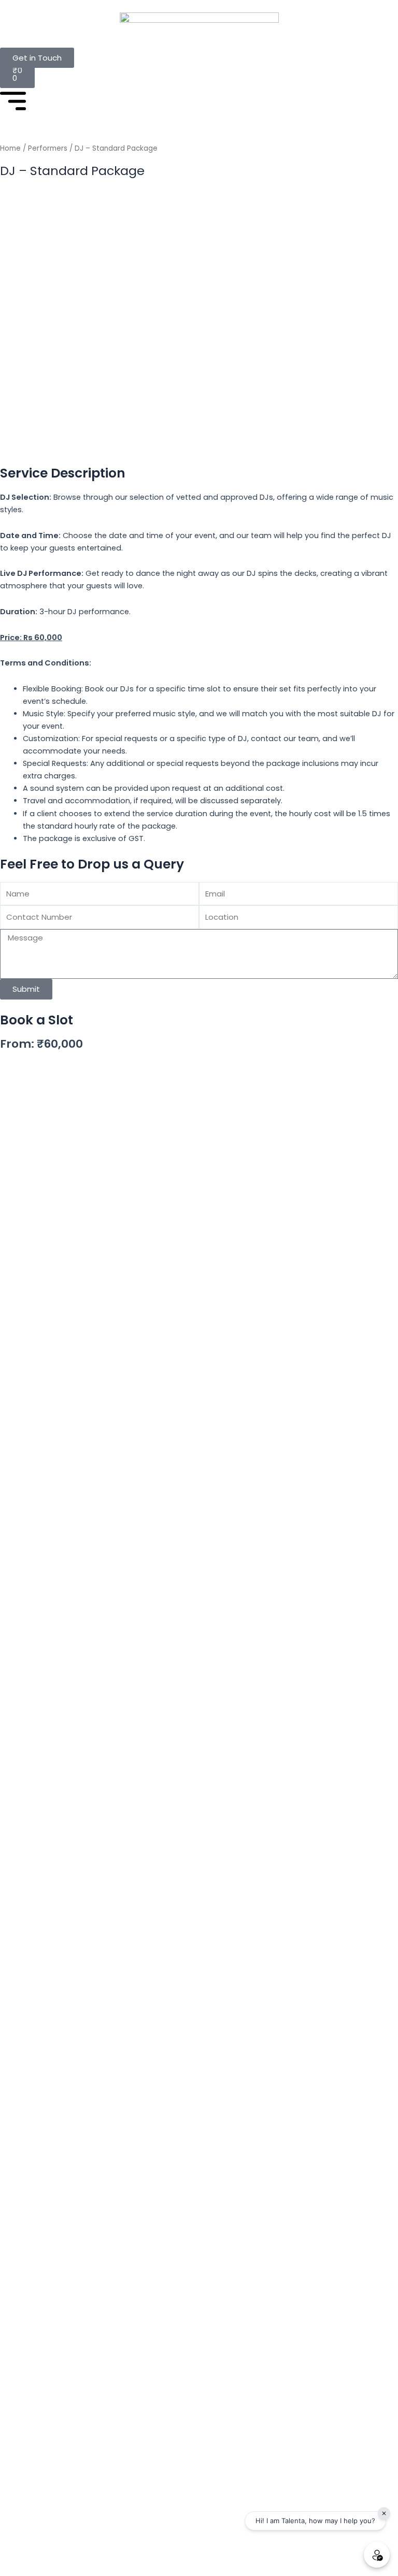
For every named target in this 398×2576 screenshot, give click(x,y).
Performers (48, 148)
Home (10, 148)
